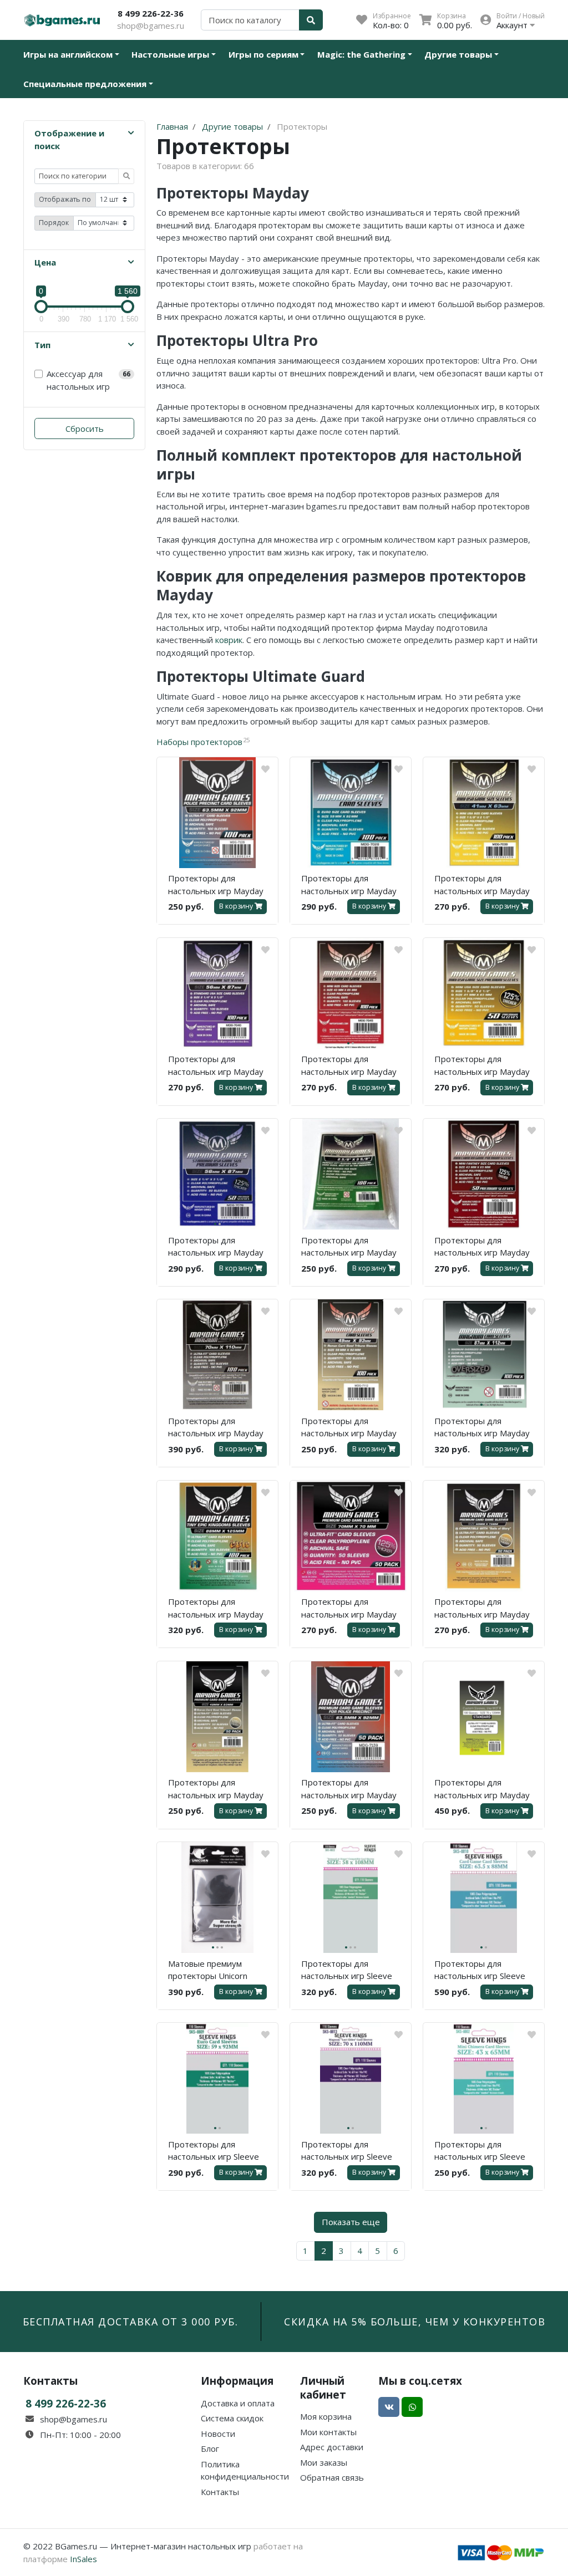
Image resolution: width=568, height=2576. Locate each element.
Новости (218, 2434)
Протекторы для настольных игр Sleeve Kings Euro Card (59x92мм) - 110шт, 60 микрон (214, 2152)
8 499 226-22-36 (151, 13)
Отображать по (65, 199)
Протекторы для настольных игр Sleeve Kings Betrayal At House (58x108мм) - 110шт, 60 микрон (349, 1972)
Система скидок (232, 2418)
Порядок (54, 223)
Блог (210, 2449)
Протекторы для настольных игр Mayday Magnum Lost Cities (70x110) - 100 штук (216, 1429)
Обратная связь (332, 2477)
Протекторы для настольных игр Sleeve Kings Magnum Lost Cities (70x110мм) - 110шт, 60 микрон (351, 2152)
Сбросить (85, 429)
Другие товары (458, 54)
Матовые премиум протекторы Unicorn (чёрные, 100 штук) (208, 1972)
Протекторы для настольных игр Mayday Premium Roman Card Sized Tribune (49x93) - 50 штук (216, 1791)
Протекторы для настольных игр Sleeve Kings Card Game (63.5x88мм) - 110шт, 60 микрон (483, 1972)
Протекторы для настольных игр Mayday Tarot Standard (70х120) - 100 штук (482, 1791)
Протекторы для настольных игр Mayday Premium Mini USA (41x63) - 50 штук (482, 1067)
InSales (83, 2559)
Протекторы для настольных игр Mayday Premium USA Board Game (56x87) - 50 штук (216, 1248)
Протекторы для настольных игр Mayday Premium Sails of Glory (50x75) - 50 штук (482, 1610)
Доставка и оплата (238, 2403)
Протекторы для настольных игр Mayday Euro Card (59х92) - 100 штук (349, 886)
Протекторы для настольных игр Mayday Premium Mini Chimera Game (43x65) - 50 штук (482, 1248)
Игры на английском (68, 54)
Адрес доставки (332, 2447)
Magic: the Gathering (361, 54)
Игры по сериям (263, 54)
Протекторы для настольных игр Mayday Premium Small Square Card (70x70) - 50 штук (349, 1610)
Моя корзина (326, 2416)
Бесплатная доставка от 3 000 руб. (131, 2322)
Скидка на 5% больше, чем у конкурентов (415, 2322)
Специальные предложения (85, 84)
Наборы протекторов (203, 742)
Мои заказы (324, 2462)
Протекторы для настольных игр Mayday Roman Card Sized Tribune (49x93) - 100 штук (349, 1429)
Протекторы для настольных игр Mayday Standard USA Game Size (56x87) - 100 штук (216, 1067)
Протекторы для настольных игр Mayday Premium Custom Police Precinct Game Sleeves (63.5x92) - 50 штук (349, 1791)
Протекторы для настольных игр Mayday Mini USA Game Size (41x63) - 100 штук (482, 886)
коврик (229, 640)
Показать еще (351, 2222)
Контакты (220, 2492)
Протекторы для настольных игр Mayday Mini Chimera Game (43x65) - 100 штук (349, 1067)
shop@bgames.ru (151, 25)
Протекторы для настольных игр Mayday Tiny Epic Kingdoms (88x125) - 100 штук (216, 1610)
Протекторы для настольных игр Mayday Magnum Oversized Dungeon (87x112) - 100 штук (482, 1429)
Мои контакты (328, 2432)
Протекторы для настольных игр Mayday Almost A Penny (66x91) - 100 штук (350, 1248)
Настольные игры (170, 54)
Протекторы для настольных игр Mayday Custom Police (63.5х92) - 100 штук (217, 886)
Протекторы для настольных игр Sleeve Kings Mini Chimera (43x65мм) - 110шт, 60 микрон (480, 2152)
